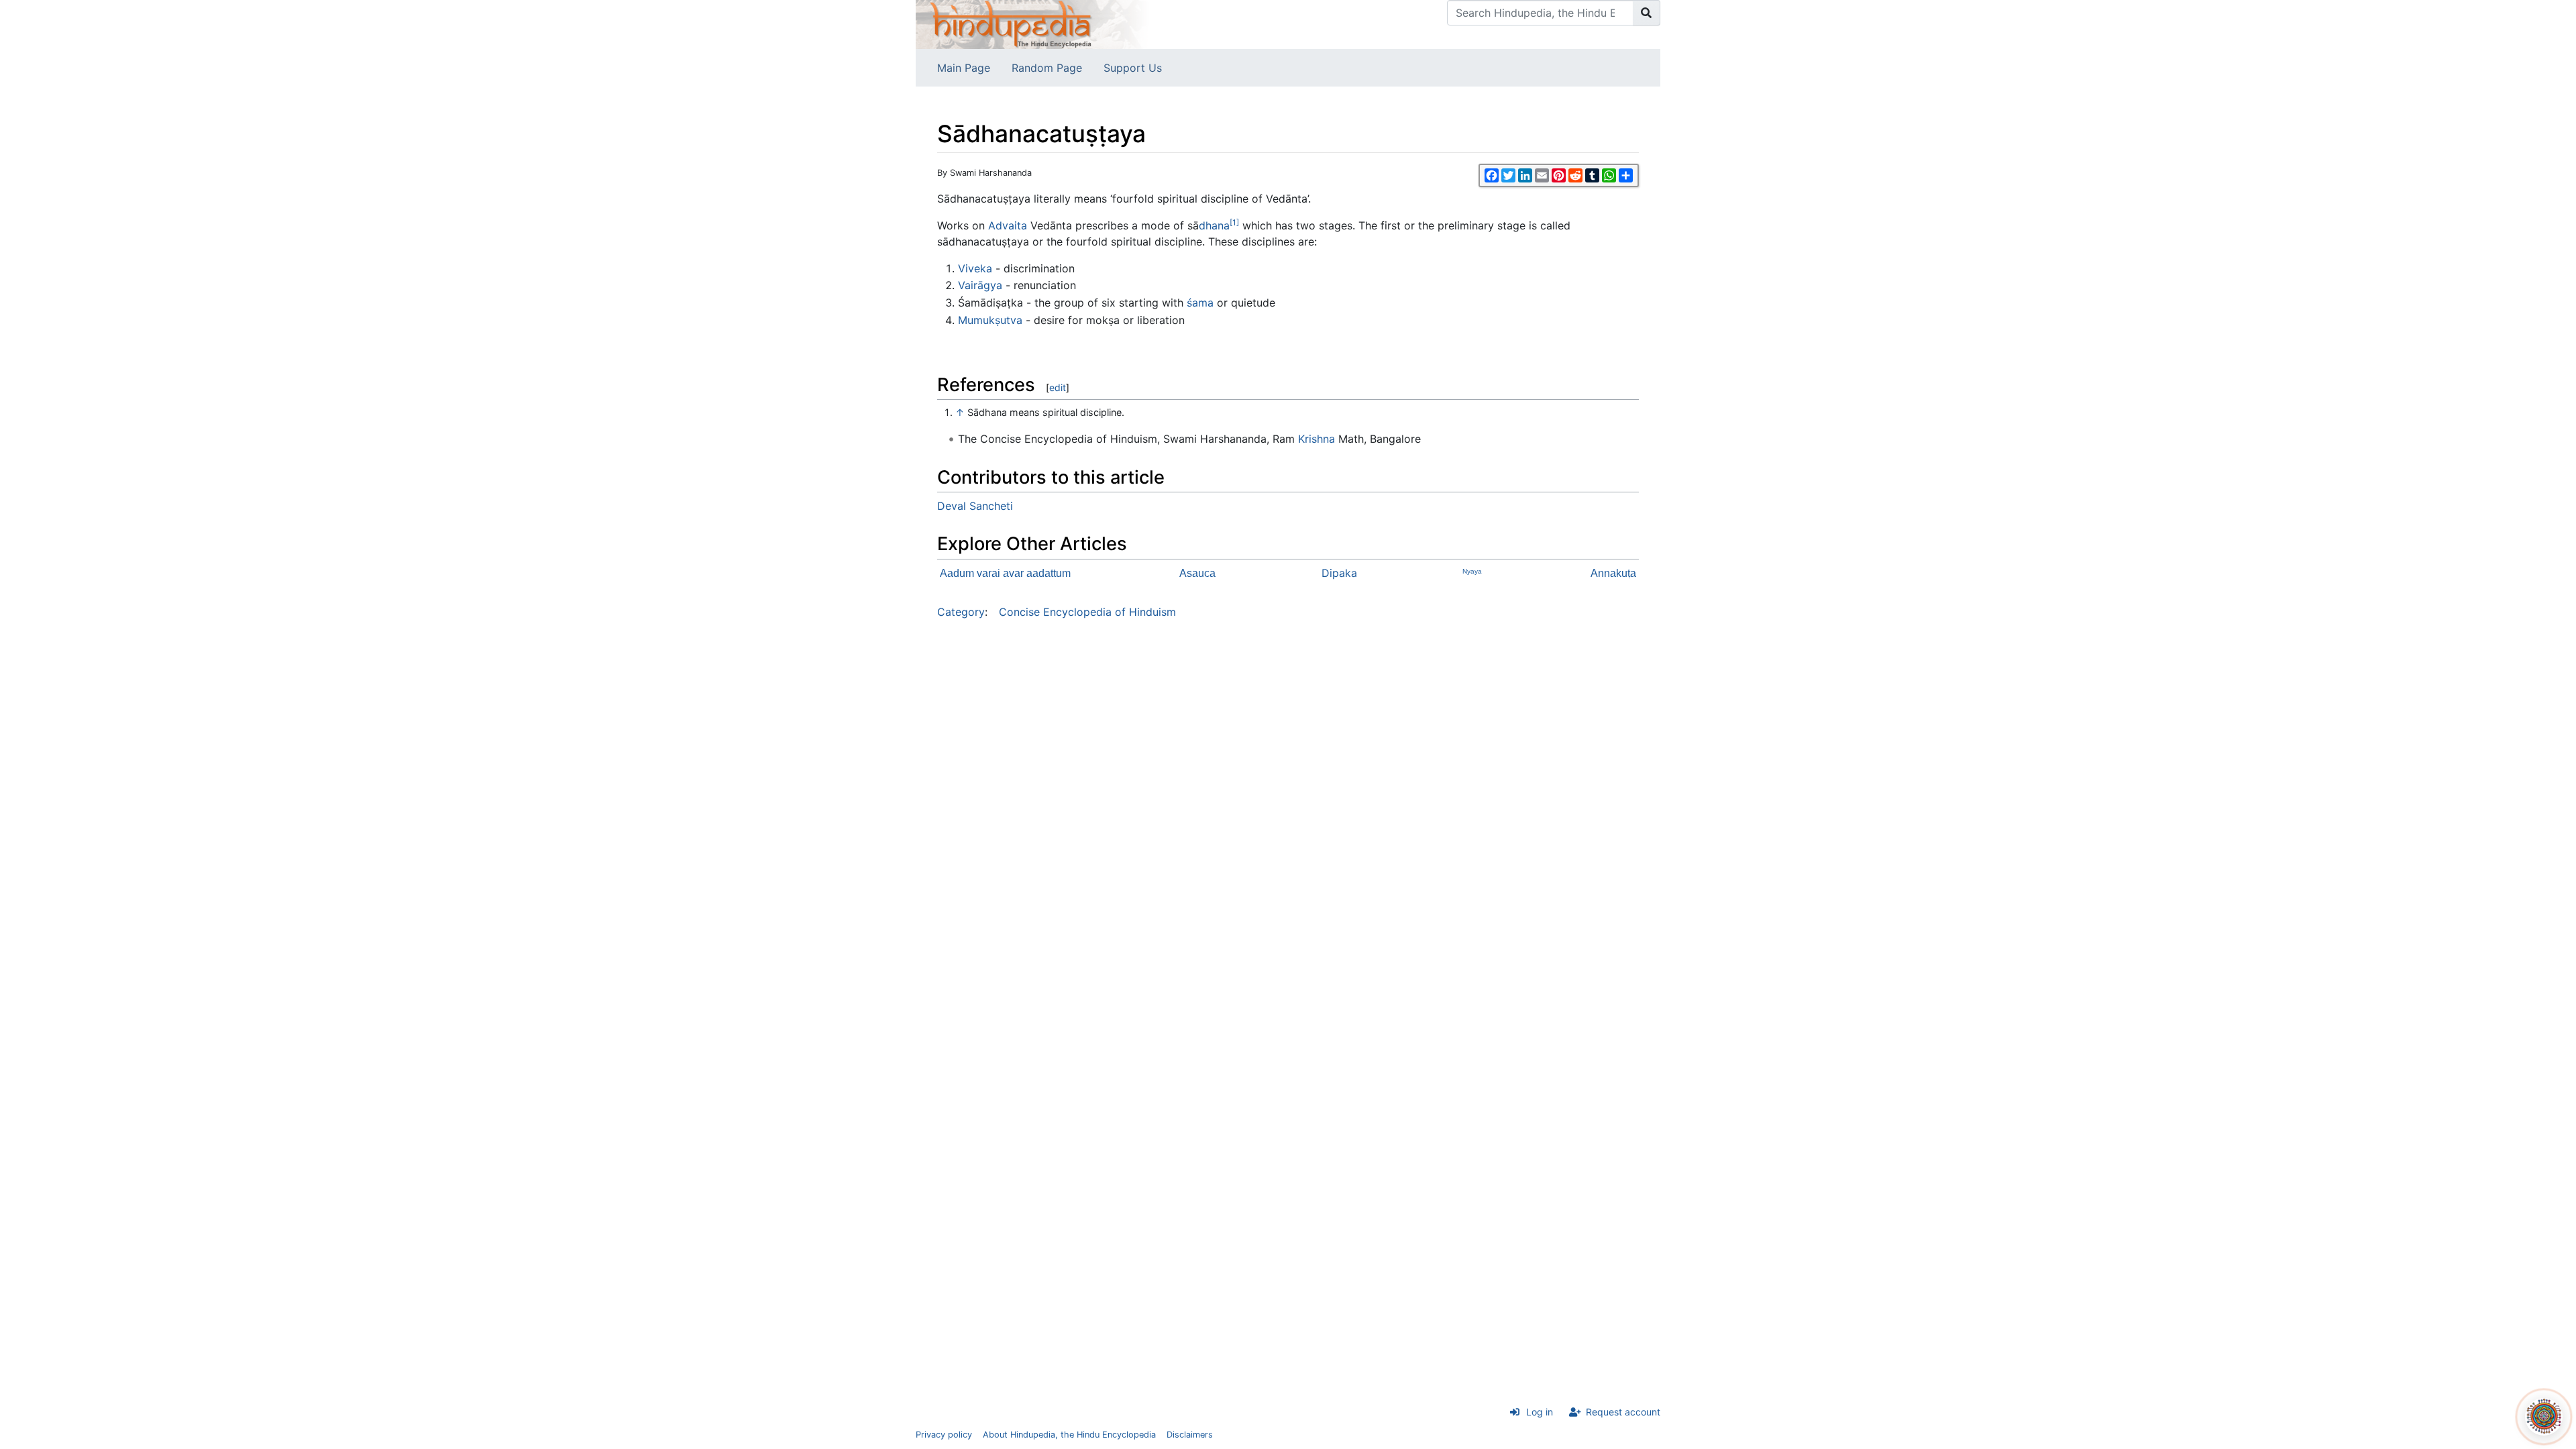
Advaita (1008, 225)
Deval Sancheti (975, 506)
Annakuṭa (1613, 573)
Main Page (964, 68)
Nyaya (1472, 571)
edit (1058, 387)
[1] (1234, 222)
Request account (1623, 1412)
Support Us (1133, 68)
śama (1200, 303)
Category (961, 612)
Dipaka (1339, 573)
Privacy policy (944, 1435)
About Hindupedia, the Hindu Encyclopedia (1069, 1435)
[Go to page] (1647, 13)
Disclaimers (1190, 1435)
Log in (1540, 1412)
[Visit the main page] (1033, 23)
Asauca (1197, 573)
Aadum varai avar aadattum (1005, 573)
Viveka (975, 268)
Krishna (1317, 439)
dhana (1214, 225)
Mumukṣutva (990, 320)
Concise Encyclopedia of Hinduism (1087, 612)
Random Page (1047, 68)
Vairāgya (980, 285)
